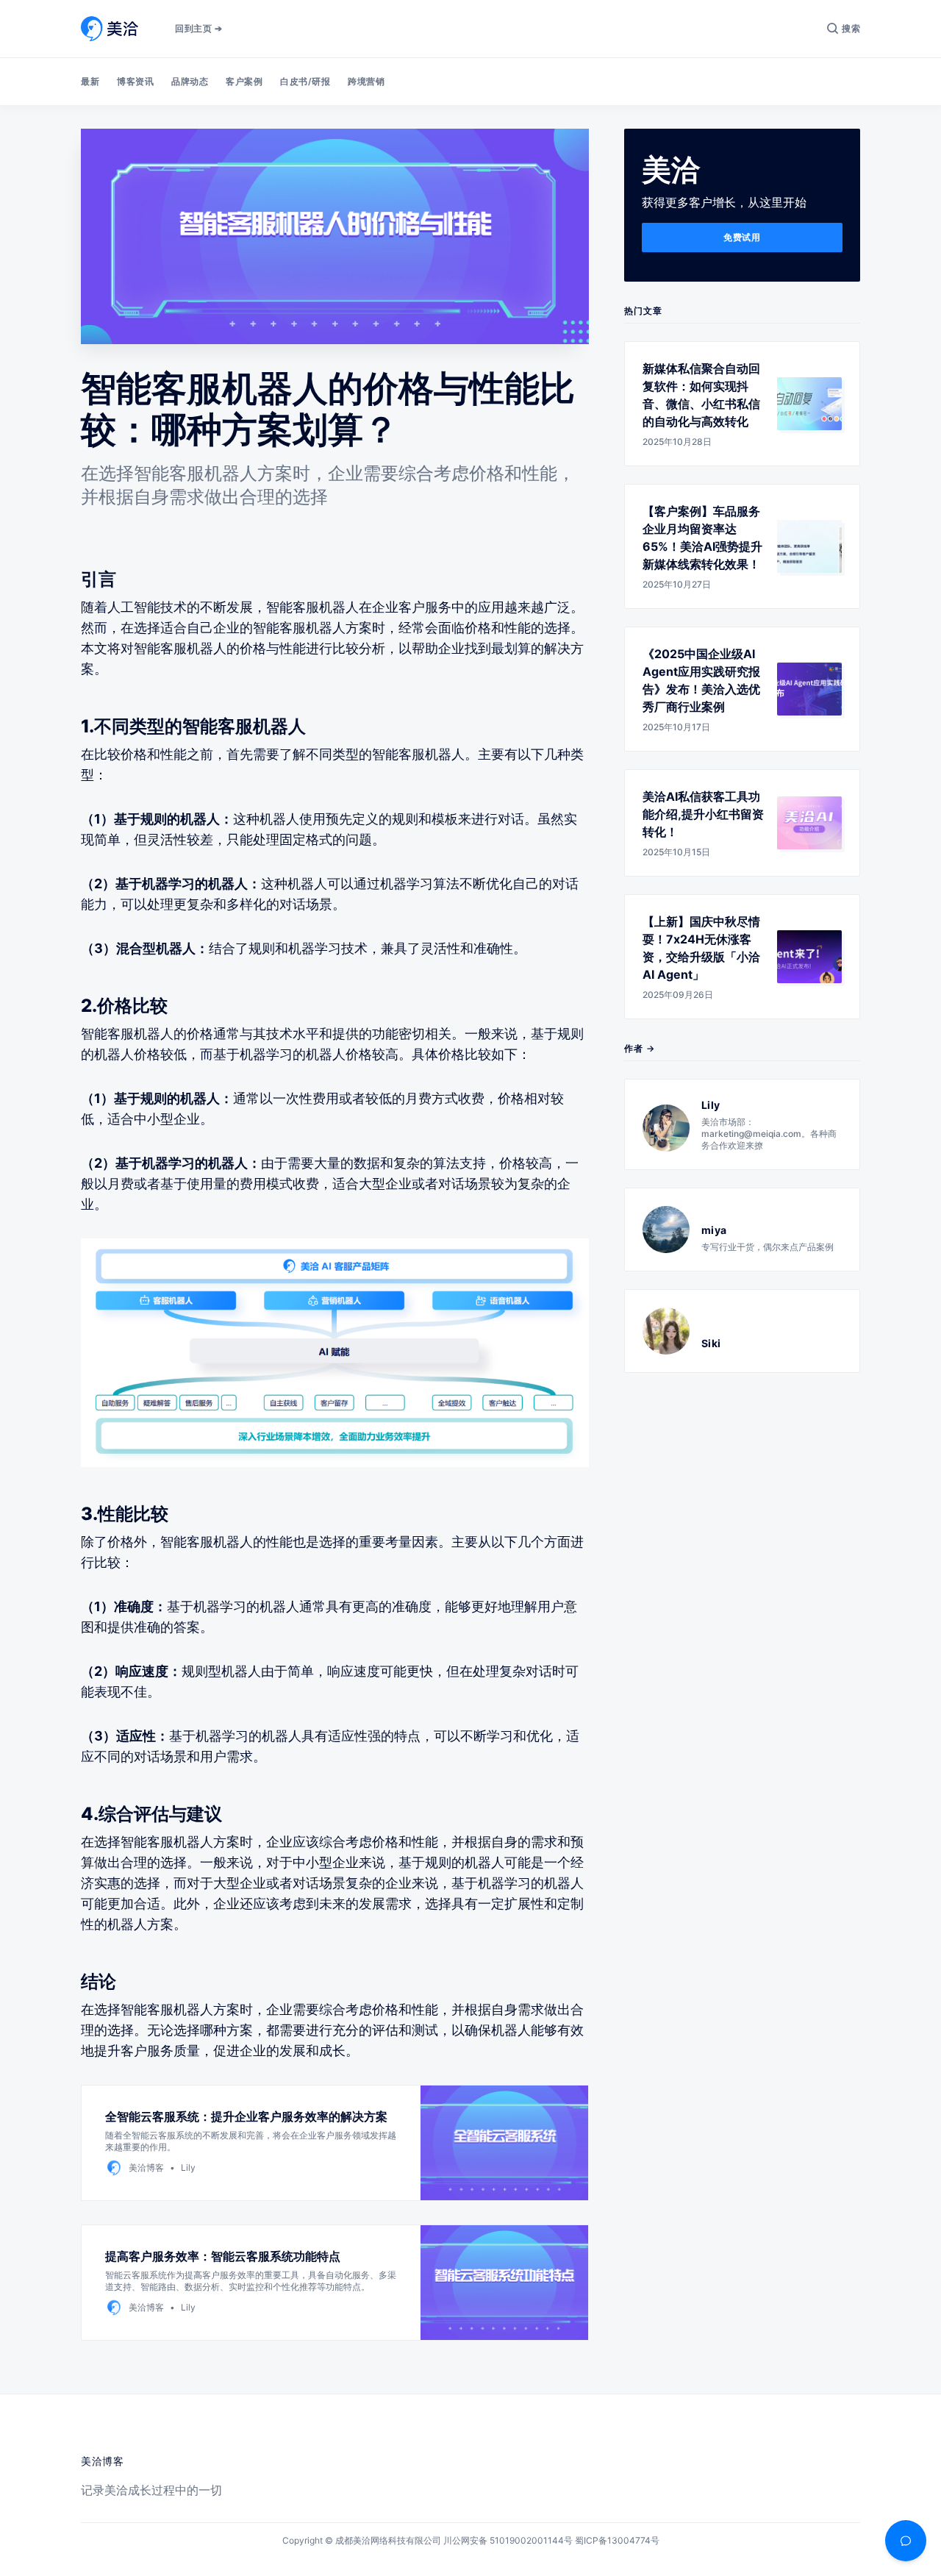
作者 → (640, 1048)
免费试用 (742, 237)
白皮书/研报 (305, 81)
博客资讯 (135, 81)
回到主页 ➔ (198, 28)
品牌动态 (190, 81)
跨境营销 (366, 81)
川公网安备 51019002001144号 (508, 2540)
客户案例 (244, 81)
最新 (90, 81)
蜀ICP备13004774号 (617, 2540)
